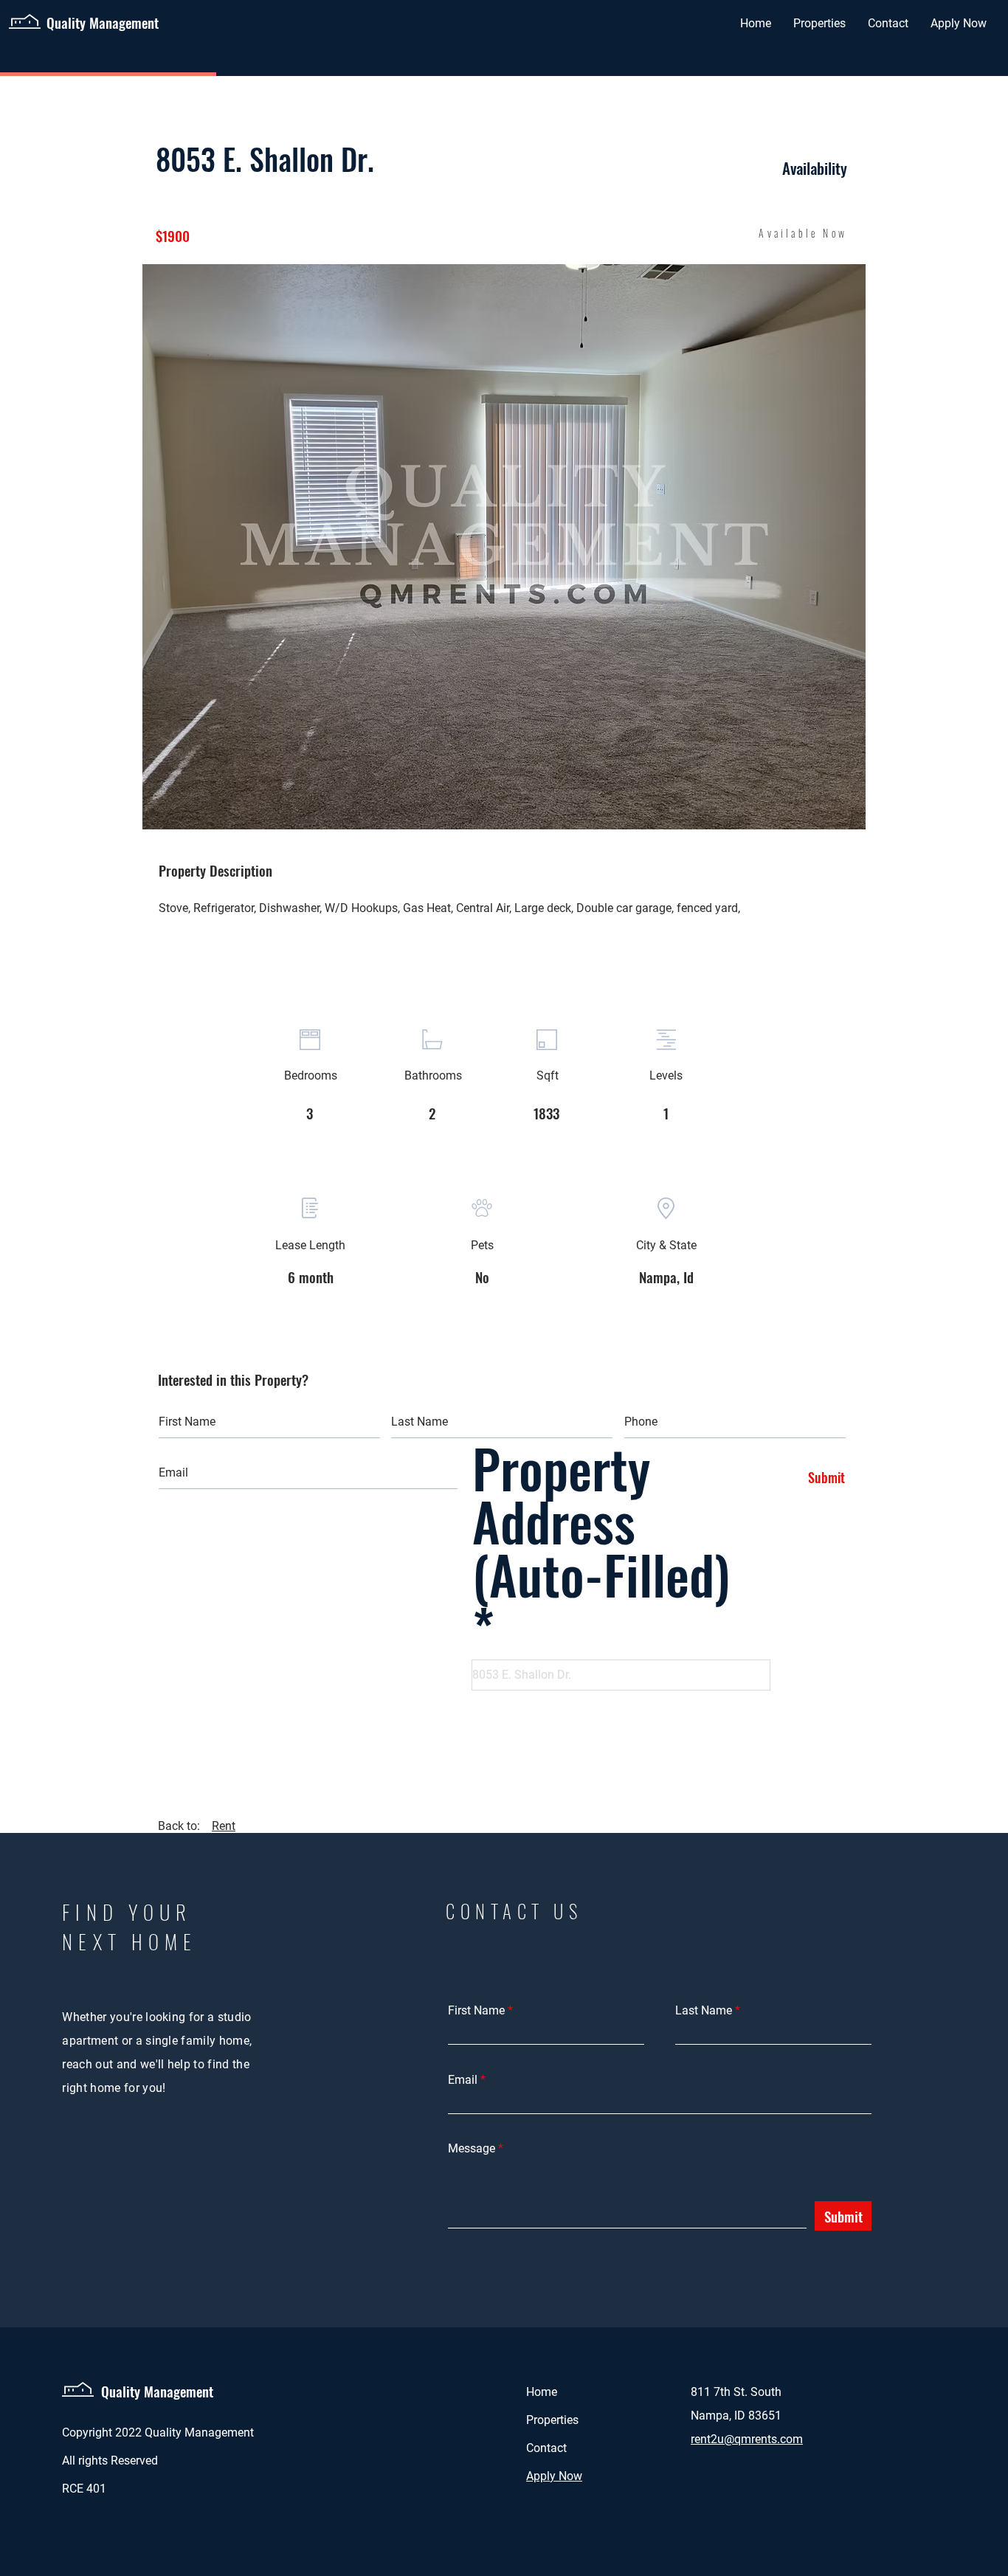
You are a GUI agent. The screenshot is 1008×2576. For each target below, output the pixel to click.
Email (463, 2080)
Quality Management (157, 2391)
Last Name (704, 2011)
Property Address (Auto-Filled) (601, 1527)
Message (472, 2149)
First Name (476, 2011)
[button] (504, 547)
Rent (224, 1826)
